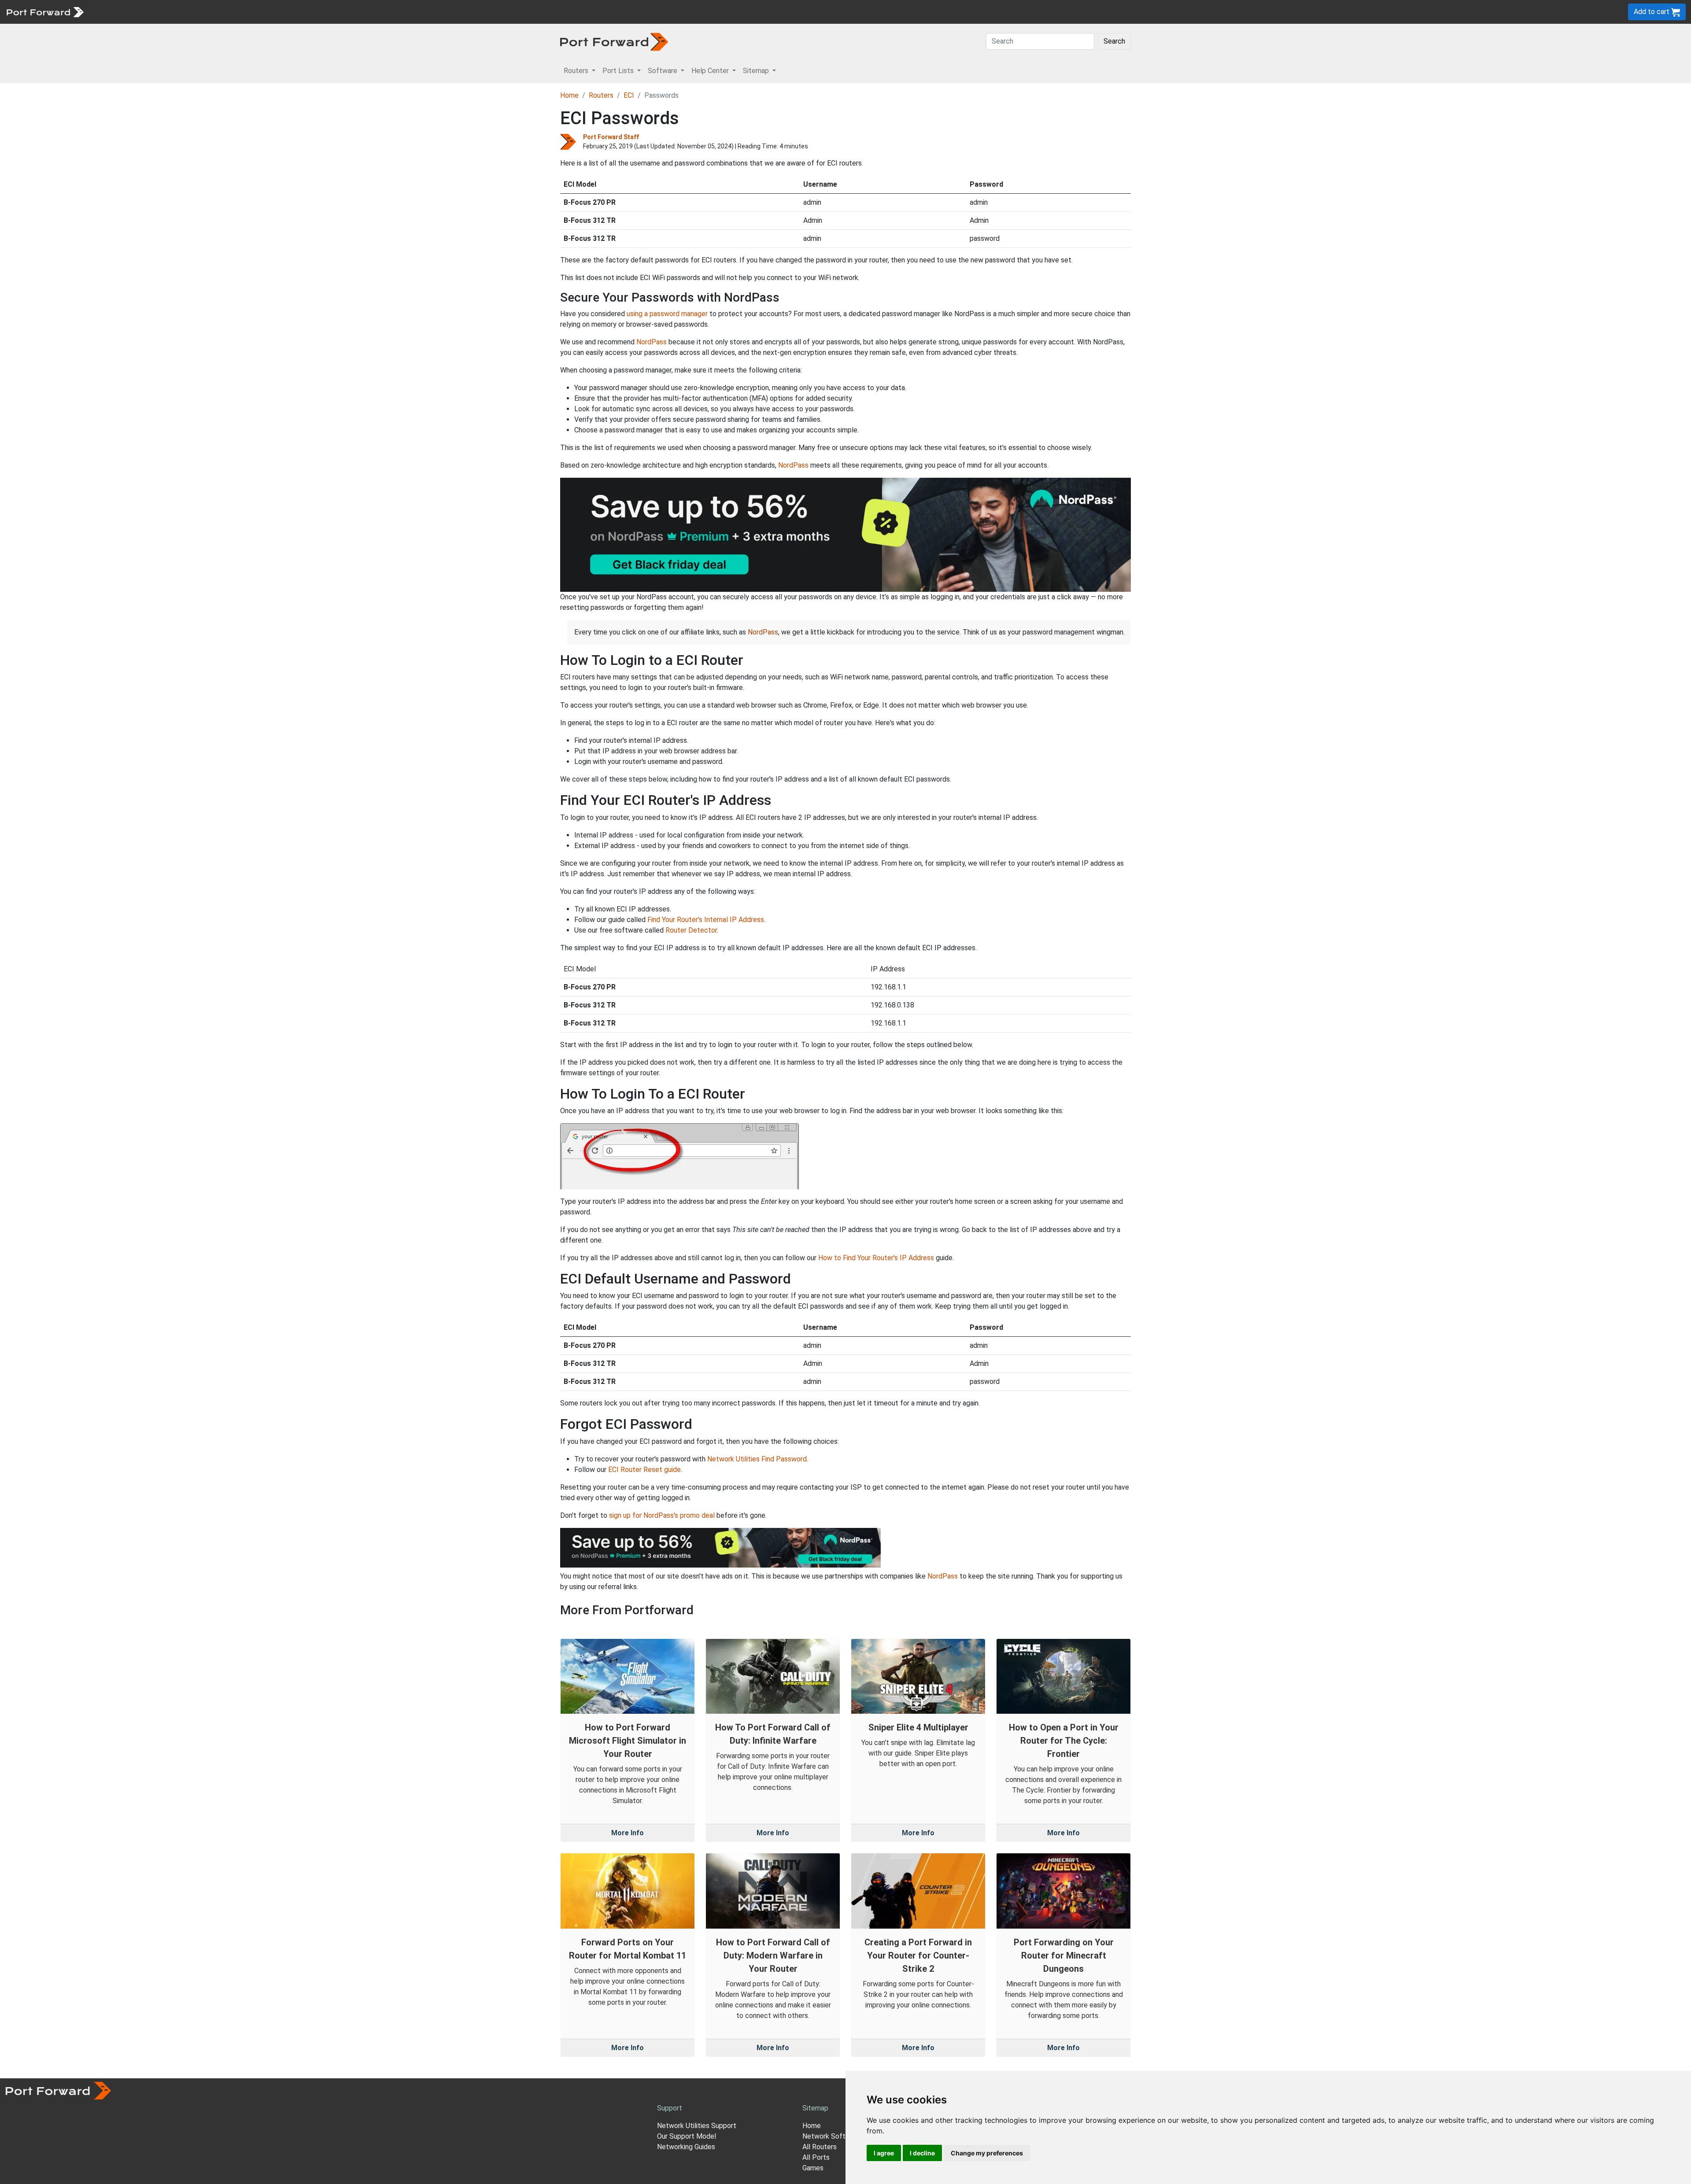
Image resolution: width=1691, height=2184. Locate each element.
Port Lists (156, 12)
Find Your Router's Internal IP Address (706, 920)
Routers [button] (577, 71)
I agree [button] (884, 2153)
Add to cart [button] (1652, 12)
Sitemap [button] (757, 71)
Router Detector (691, 930)
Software (194, 12)
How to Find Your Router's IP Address (876, 1258)
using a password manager (667, 314)
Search (1114, 41)
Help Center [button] (711, 71)
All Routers (820, 2147)
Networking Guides (686, 2147)
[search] (297, 12)
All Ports (816, 2157)
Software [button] (663, 71)
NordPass (652, 342)
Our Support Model (687, 2136)
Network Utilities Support (697, 2126)
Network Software (831, 2136)
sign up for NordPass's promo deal (662, 1515)
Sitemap (273, 12)
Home (569, 95)
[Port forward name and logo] (45, 11)
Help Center (234, 12)
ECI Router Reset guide (644, 1470)
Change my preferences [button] (987, 2153)
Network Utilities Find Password (757, 1459)
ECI (629, 95)
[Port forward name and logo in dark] (614, 41)
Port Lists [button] (619, 71)
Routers (121, 12)
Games (813, 2168)
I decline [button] (922, 2153)
